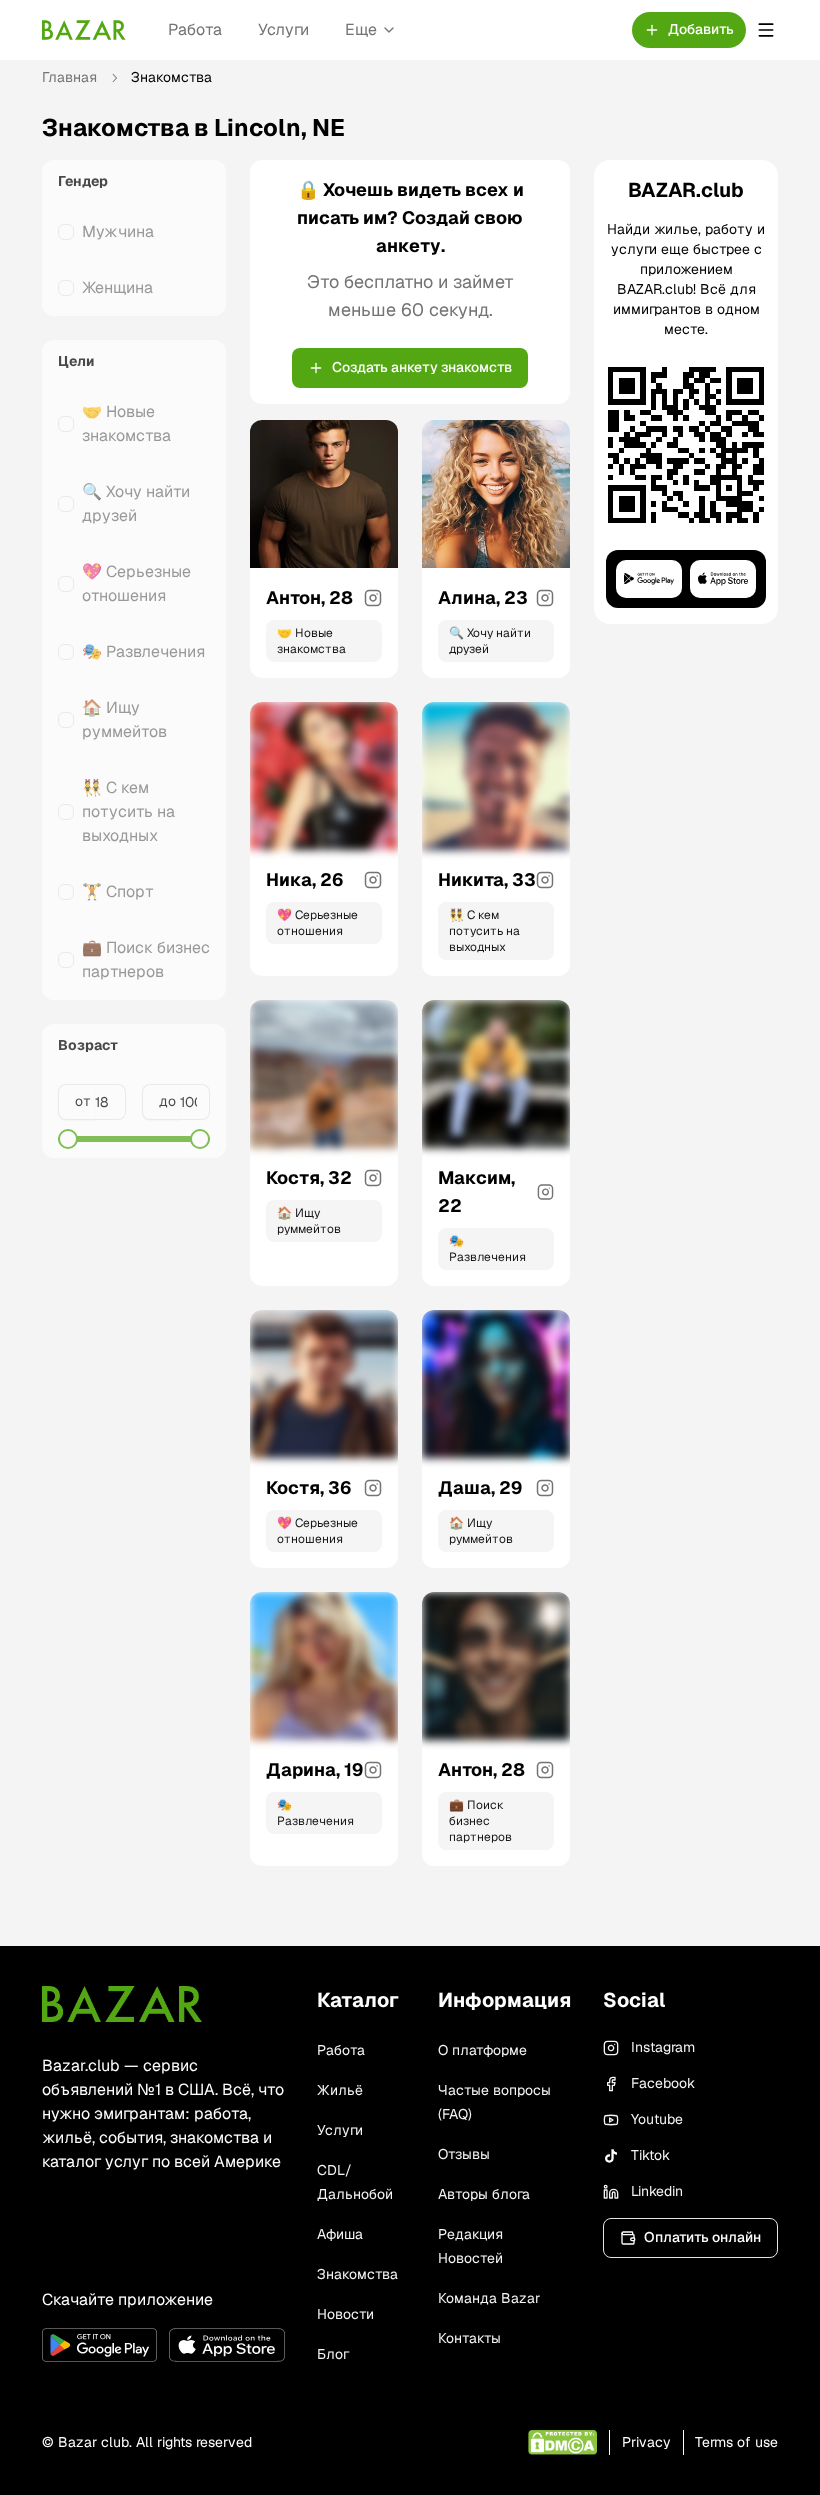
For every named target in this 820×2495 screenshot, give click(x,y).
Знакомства (357, 2274)
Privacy (646, 2442)
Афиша (340, 2234)
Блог (333, 2354)
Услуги (283, 29)
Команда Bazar (489, 2298)
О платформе (482, 2050)
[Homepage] (84, 30)
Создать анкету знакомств (422, 367)
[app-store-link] (226, 2345)
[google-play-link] (99, 2345)
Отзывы (464, 2154)
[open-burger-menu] (766, 30)
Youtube (657, 2119)
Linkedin (657, 2191)
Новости (345, 2314)
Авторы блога (484, 2194)
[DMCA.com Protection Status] (562, 2442)
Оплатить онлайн (702, 2237)
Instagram (663, 2047)
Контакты (469, 2338)
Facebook (663, 2083)
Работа (195, 29)
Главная (69, 77)
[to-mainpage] (122, 2004)
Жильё (340, 2090)
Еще (361, 29)
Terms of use (736, 2442)
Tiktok (650, 2155)
